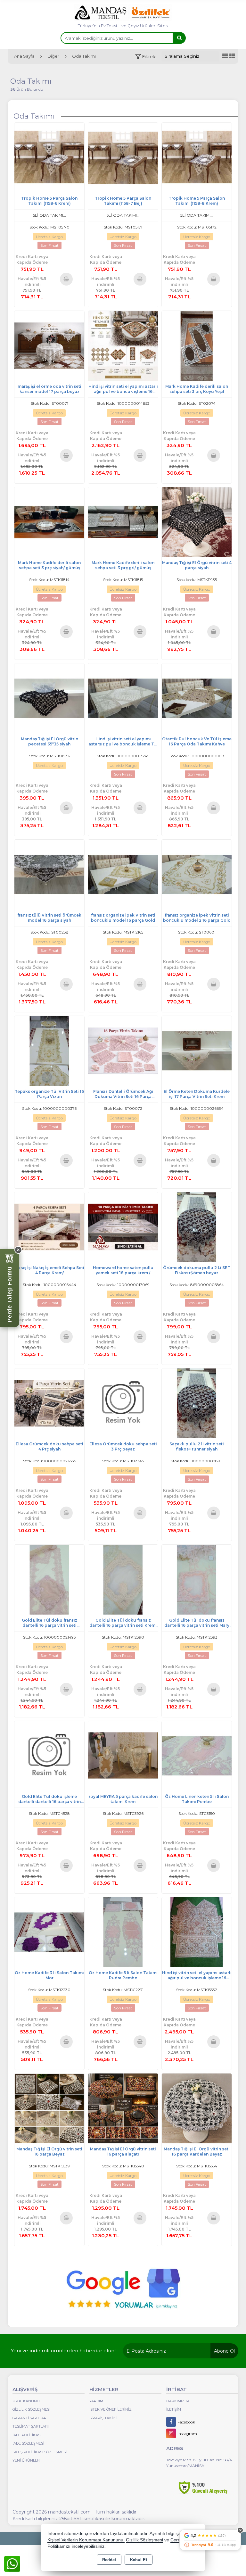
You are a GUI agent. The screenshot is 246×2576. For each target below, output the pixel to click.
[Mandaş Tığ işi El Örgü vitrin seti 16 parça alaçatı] (123, 2108)
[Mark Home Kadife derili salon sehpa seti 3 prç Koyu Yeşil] (197, 345)
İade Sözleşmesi (28, 2443)
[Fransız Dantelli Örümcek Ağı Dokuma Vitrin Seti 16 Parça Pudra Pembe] (123, 1050)
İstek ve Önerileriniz (111, 2409)
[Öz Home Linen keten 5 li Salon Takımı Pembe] (197, 1755)
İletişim (174, 2409)
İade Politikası (27, 2435)
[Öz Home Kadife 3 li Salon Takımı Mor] (49, 1932)
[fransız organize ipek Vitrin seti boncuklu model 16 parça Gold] (123, 874)
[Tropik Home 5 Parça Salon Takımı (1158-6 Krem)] (49, 157)
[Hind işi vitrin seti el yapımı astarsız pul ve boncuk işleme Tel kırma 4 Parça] (123, 698)
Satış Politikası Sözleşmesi (40, 2452)
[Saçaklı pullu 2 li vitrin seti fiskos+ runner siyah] (197, 1403)
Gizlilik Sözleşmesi (31, 2409)
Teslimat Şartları (31, 2426)
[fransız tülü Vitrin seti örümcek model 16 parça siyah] (49, 874)
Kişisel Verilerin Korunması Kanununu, (86, 2540)
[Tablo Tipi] (232, 56)
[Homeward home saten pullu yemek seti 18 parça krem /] (123, 1227)
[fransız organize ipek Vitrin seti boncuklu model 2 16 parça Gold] (197, 874)
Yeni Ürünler (26, 2460)
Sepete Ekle (66, 279)
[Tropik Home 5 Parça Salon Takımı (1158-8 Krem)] (197, 157)
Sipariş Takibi (103, 2418)
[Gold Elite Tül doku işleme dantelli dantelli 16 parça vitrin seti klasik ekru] (49, 1755)
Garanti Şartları (30, 2418)
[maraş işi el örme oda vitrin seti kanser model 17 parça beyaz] (49, 345)
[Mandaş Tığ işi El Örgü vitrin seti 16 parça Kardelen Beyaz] (197, 2108)
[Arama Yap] (179, 38)
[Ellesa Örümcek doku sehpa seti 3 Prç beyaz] (123, 1403)
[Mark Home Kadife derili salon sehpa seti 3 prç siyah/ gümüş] (49, 522)
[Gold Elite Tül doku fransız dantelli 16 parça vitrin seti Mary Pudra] (197, 1579)
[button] (146, 57)
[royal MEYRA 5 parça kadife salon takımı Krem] (123, 1755)
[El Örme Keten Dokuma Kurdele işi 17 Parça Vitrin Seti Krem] (197, 1050)
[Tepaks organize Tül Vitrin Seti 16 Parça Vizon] (49, 1050)
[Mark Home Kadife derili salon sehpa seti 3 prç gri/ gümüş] (123, 522)
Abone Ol (224, 2351)
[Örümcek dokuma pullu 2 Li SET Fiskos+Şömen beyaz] (197, 1227)
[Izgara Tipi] (225, 56)
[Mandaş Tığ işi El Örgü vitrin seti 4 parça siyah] (197, 522)
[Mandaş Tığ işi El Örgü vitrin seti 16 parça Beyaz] (49, 2108)
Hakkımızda (178, 2401)
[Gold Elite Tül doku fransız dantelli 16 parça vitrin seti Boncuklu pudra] (49, 1579)
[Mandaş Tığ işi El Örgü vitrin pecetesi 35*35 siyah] (49, 698)
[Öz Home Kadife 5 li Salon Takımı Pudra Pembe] (123, 1932)
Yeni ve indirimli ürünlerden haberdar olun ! (64, 2351)
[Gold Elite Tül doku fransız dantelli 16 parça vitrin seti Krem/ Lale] (123, 1579)
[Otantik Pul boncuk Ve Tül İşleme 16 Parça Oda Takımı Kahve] (197, 698)
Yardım (96, 2401)
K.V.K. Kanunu (26, 2401)
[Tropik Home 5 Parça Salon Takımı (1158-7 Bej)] (123, 157)
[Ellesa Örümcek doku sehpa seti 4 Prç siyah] (49, 1403)
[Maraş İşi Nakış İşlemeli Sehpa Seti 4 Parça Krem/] (49, 1227)
